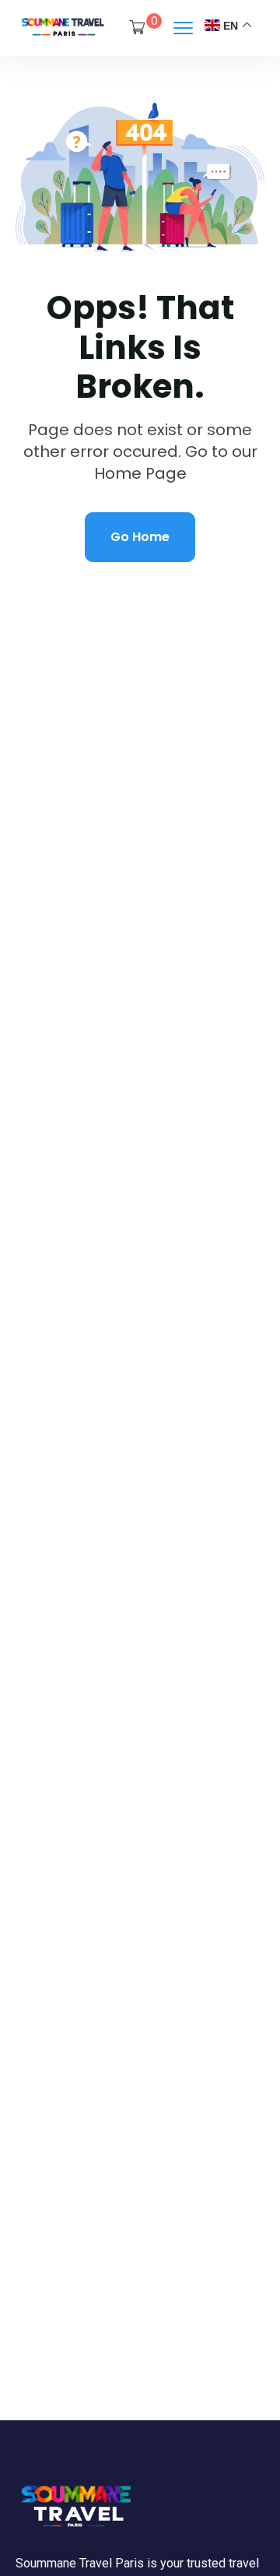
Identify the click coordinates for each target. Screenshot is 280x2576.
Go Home (140, 537)
